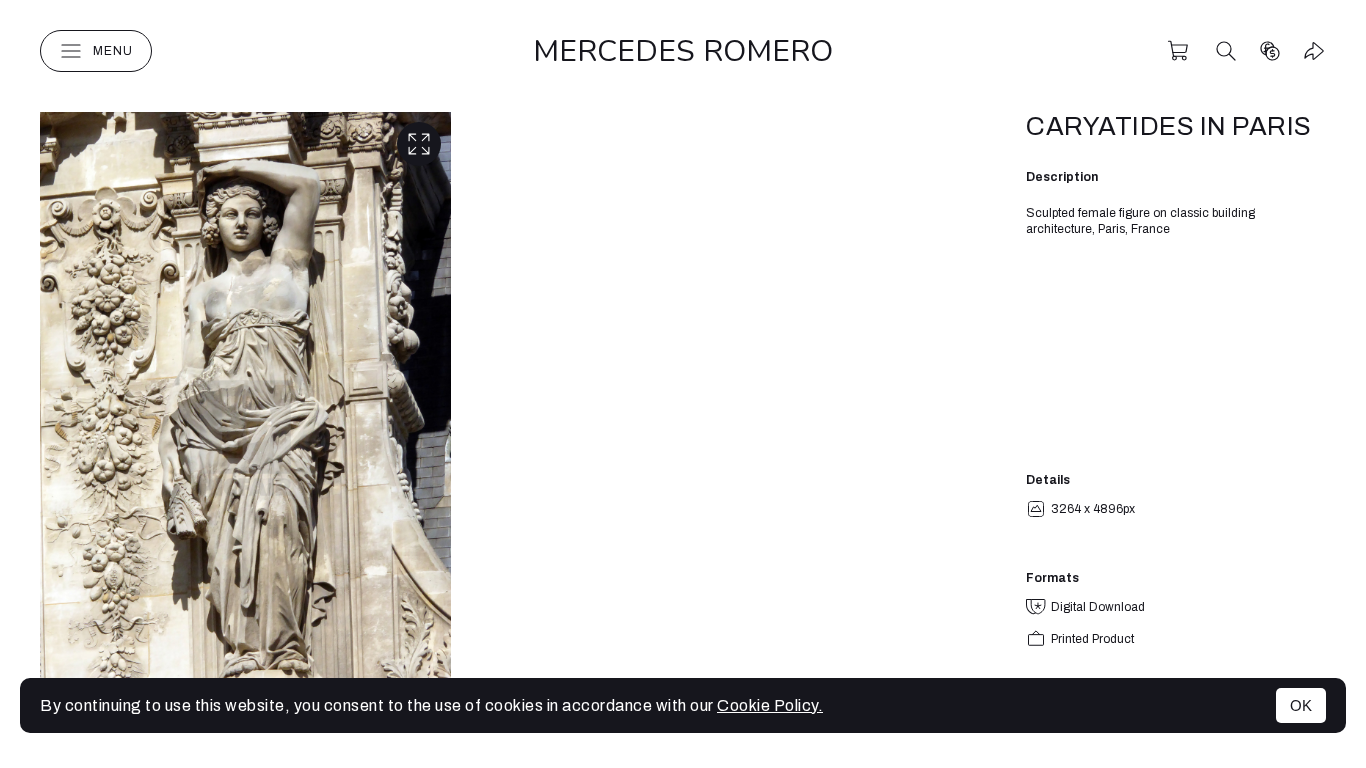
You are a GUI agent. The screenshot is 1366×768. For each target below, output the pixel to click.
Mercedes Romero (683, 51)
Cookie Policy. (770, 705)
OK (1301, 705)
